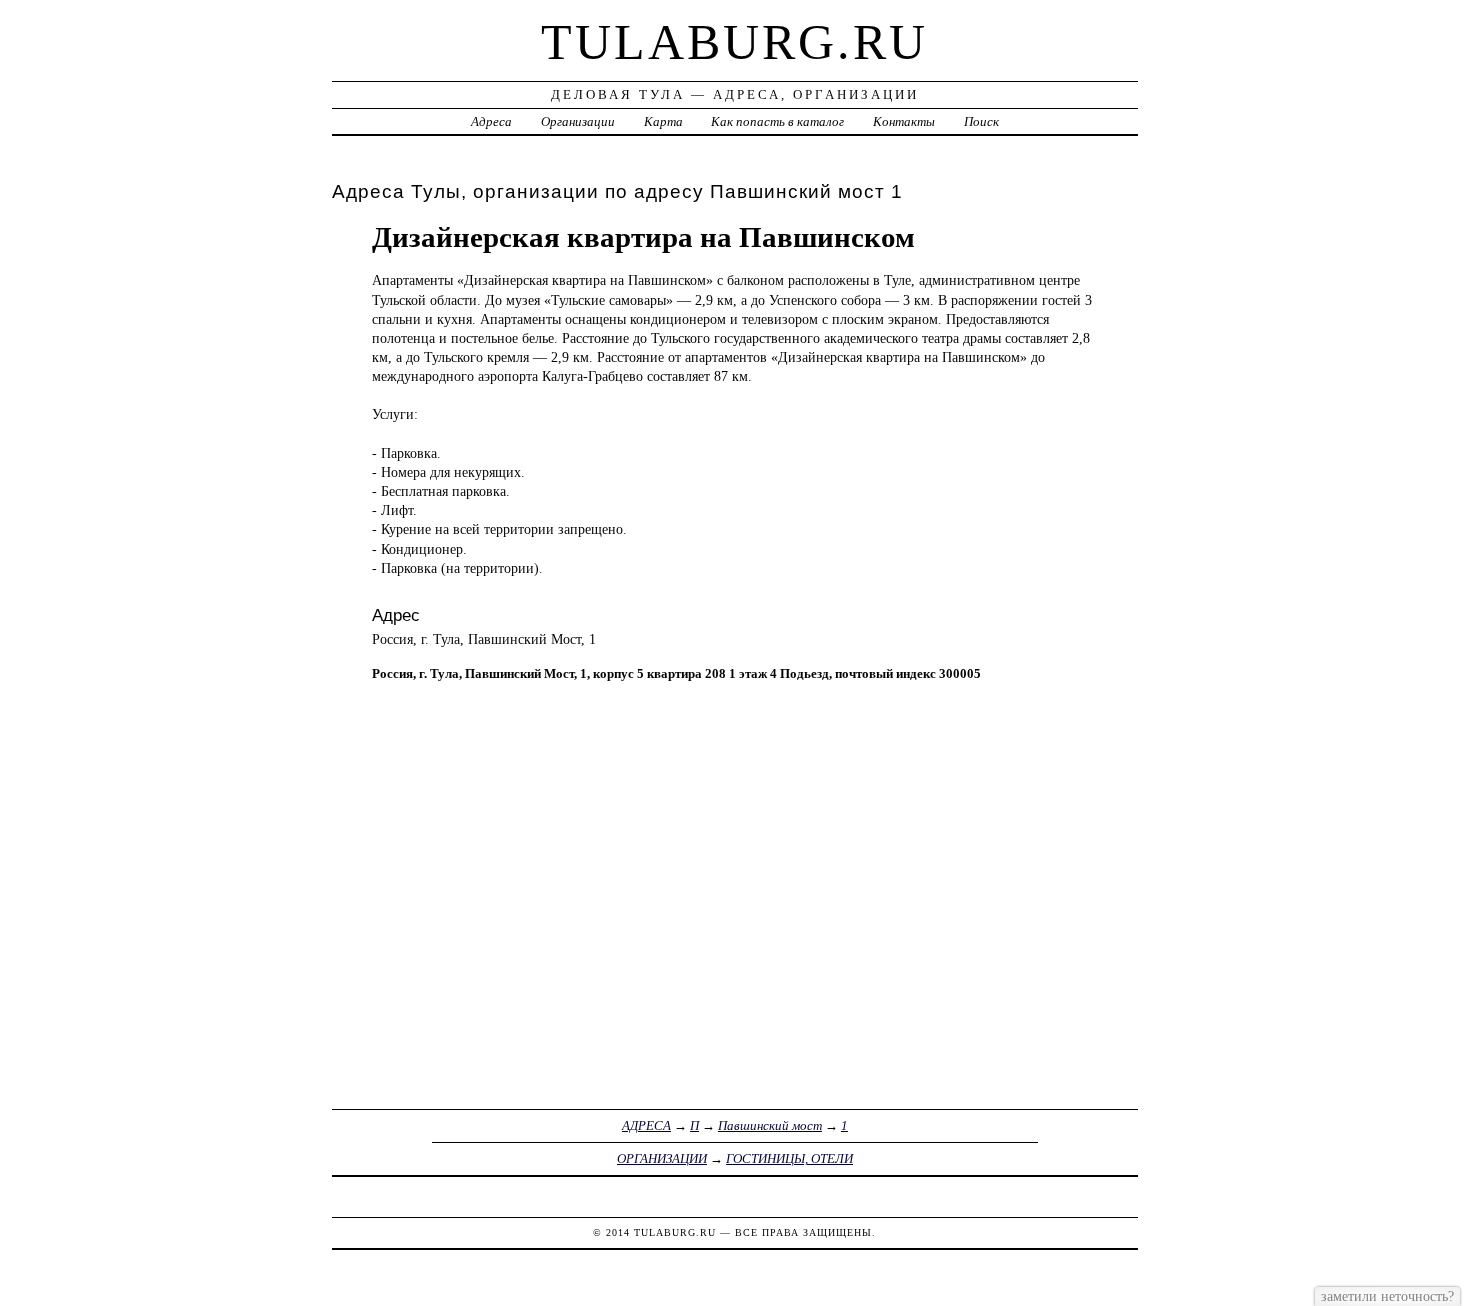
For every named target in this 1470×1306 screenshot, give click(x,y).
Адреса (491, 121)
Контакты (904, 121)
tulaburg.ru (734, 42)
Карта (663, 121)
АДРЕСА (646, 1125)
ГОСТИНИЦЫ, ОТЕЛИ (789, 1158)
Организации (578, 121)
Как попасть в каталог (777, 121)
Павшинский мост (770, 1125)
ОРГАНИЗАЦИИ (662, 1158)
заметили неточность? (1387, 1296)
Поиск (981, 121)
